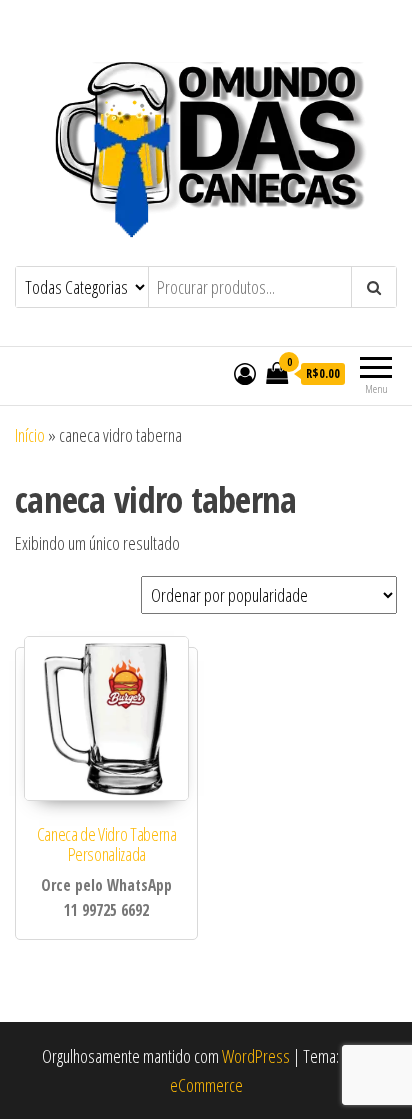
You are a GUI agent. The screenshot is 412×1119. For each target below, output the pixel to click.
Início (30, 435)
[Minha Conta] (245, 373)
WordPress (256, 1056)
